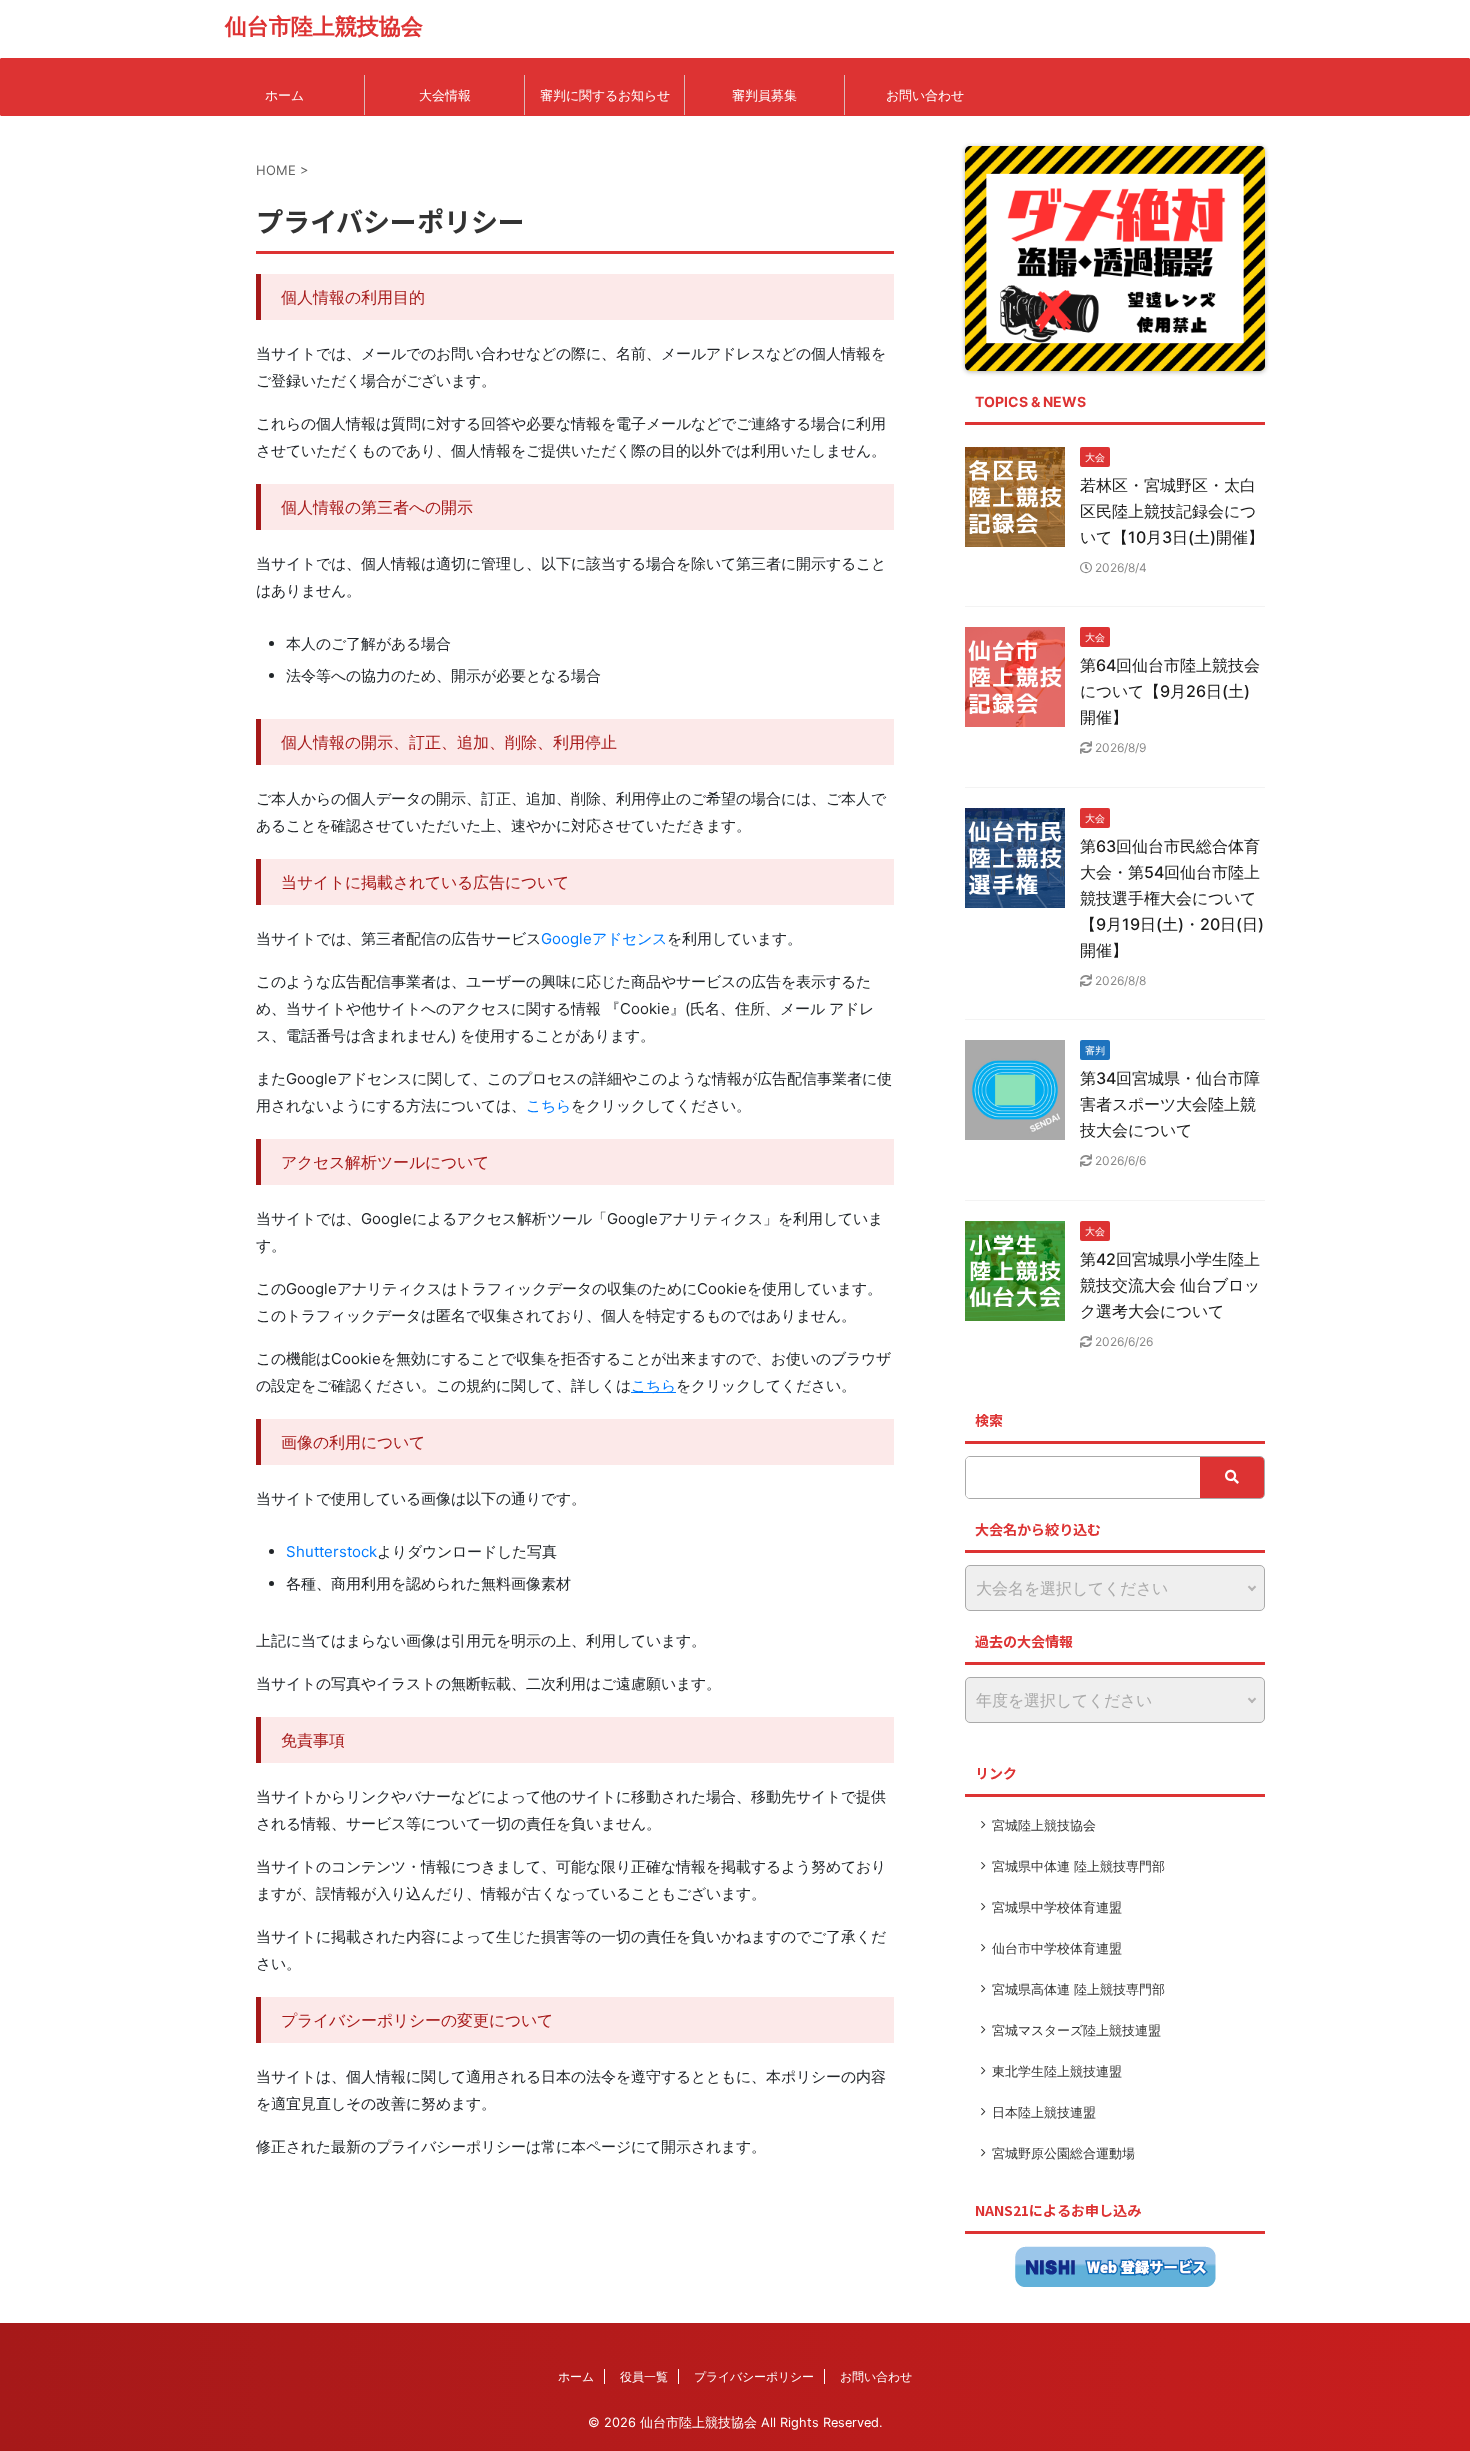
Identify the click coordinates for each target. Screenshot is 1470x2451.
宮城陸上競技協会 (1044, 1825)
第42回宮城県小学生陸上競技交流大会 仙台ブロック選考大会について (1170, 1285)
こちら (548, 1105)
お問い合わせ (925, 95)
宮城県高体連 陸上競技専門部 (1078, 1989)
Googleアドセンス (604, 938)
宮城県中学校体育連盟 (1057, 1907)
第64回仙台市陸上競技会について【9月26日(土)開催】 (1170, 691)
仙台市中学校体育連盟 (1057, 1948)
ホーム (284, 95)
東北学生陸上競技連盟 (1057, 2071)
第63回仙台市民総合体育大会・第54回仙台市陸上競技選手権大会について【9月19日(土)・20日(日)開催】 (1172, 898)
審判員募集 (764, 95)
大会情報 (445, 95)
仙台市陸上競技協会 (324, 26)
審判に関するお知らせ (605, 95)
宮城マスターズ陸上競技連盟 (1076, 2030)
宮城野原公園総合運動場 (1063, 2153)
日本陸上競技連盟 (1044, 2112)
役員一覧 (644, 2376)
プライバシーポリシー (754, 2376)
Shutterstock (331, 1551)
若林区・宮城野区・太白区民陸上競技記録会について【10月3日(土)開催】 (1172, 511)
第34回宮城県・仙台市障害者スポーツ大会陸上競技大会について (1170, 1104)
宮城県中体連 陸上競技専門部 (1078, 1866)
